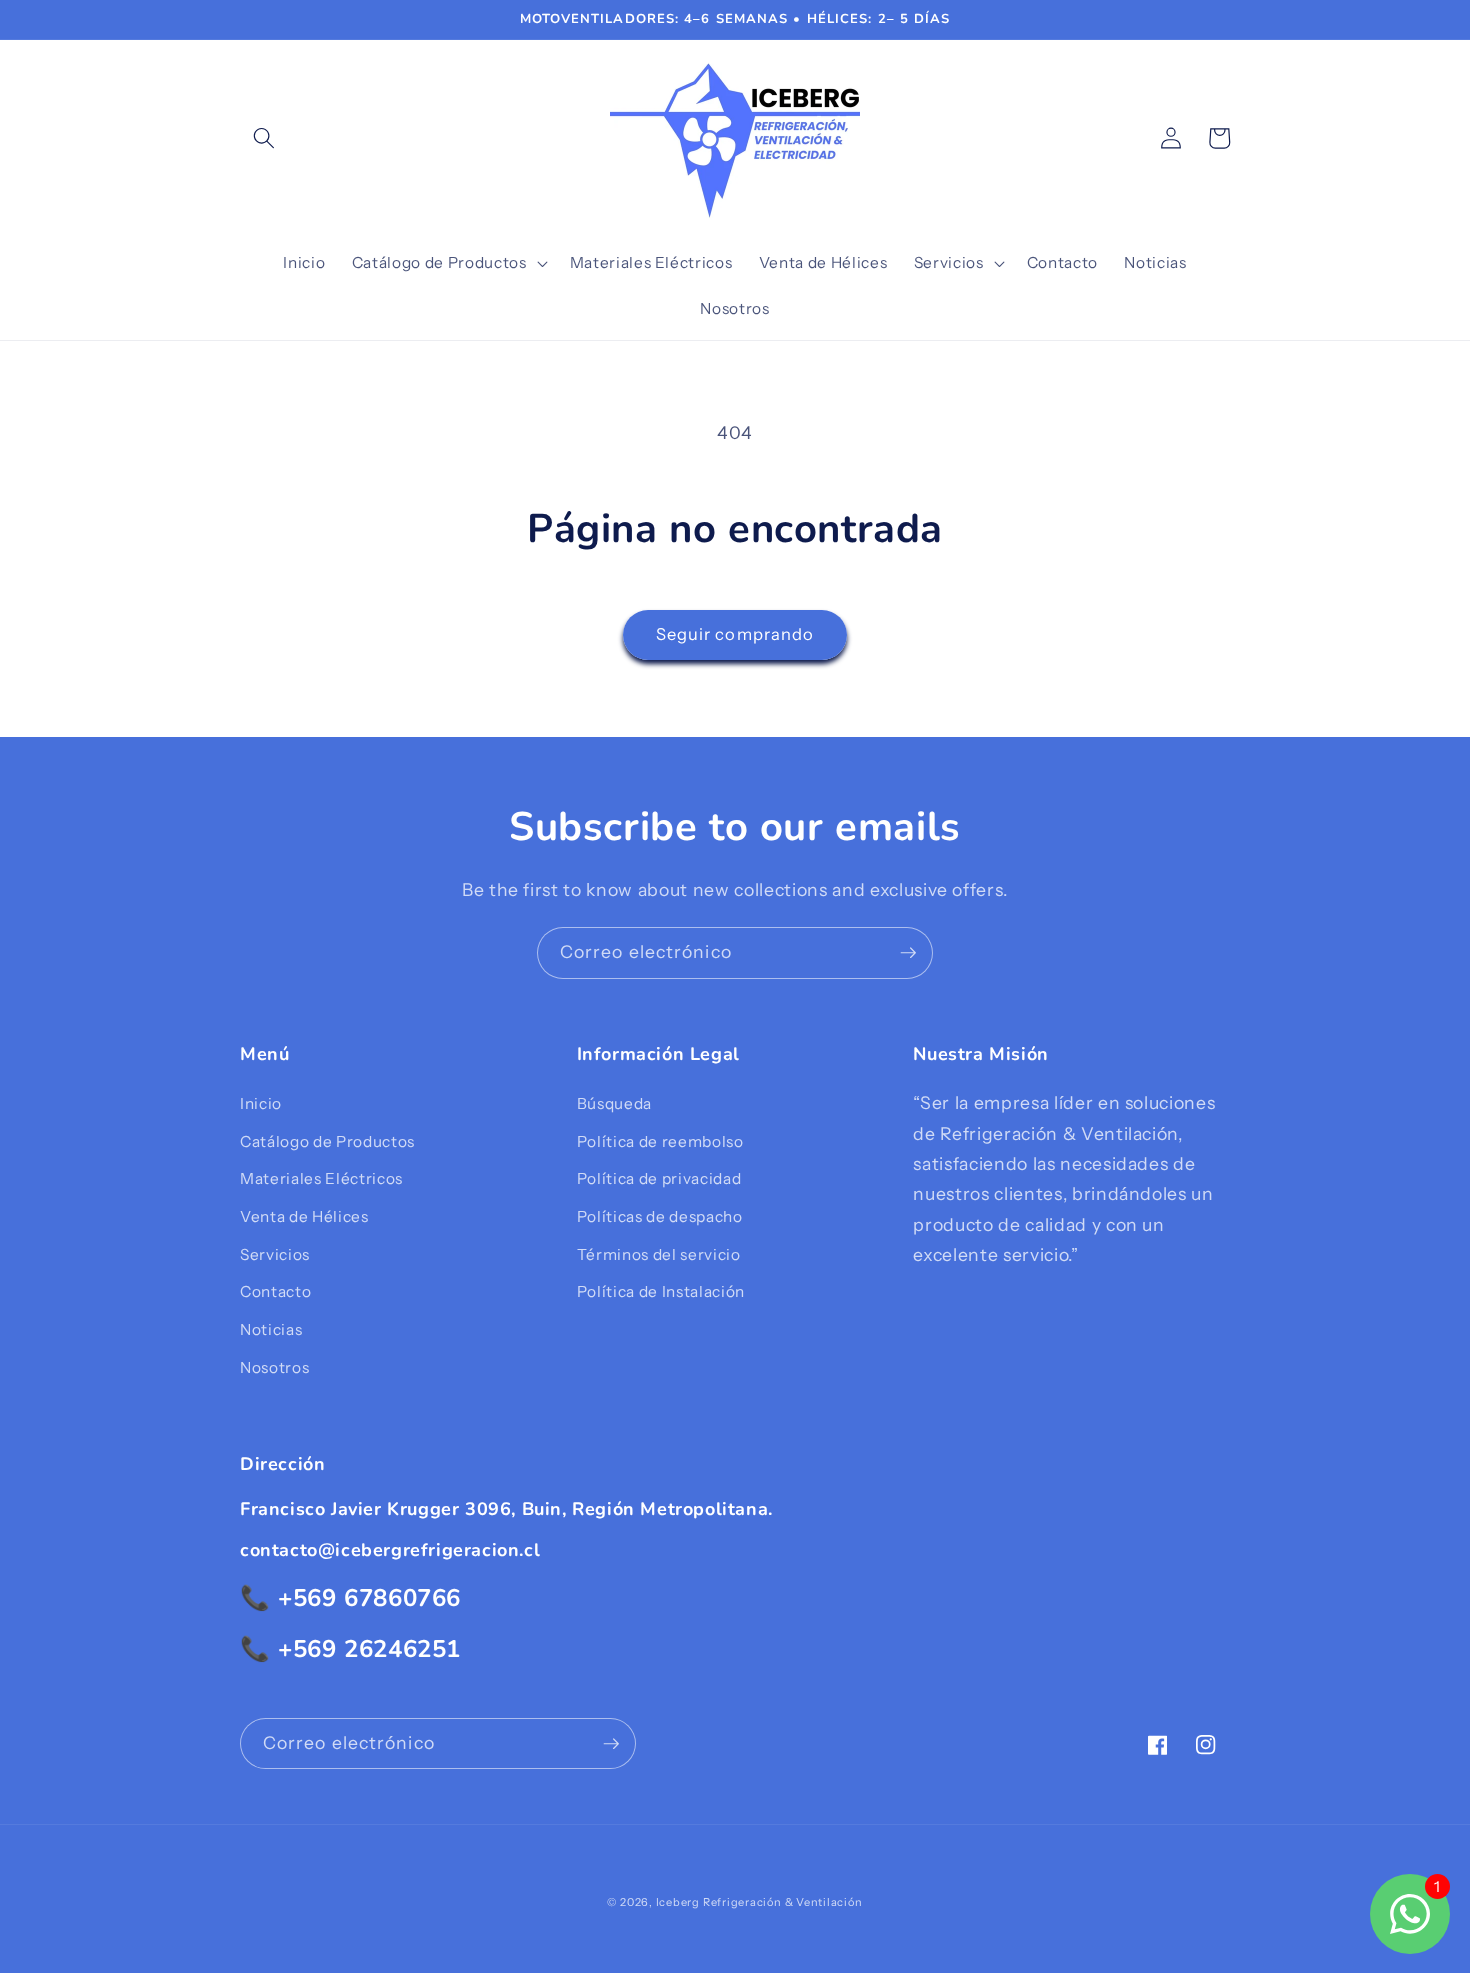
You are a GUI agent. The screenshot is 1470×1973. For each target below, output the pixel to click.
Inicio (261, 1103)
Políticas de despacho (660, 1216)
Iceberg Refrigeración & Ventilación (759, 1902)
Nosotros (274, 1367)
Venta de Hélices (304, 1216)
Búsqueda (614, 1103)
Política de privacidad (659, 1178)
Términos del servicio (659, 1254)
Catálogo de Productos (327, 1141)
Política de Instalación (661, 1291)
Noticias (271, 1329)
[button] (264, 138)
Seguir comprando (735, 634)
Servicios (275, 1254)
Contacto (275, 1291)
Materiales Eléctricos (321, 1178)
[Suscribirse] (908, 953)
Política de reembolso (660, 1141)
